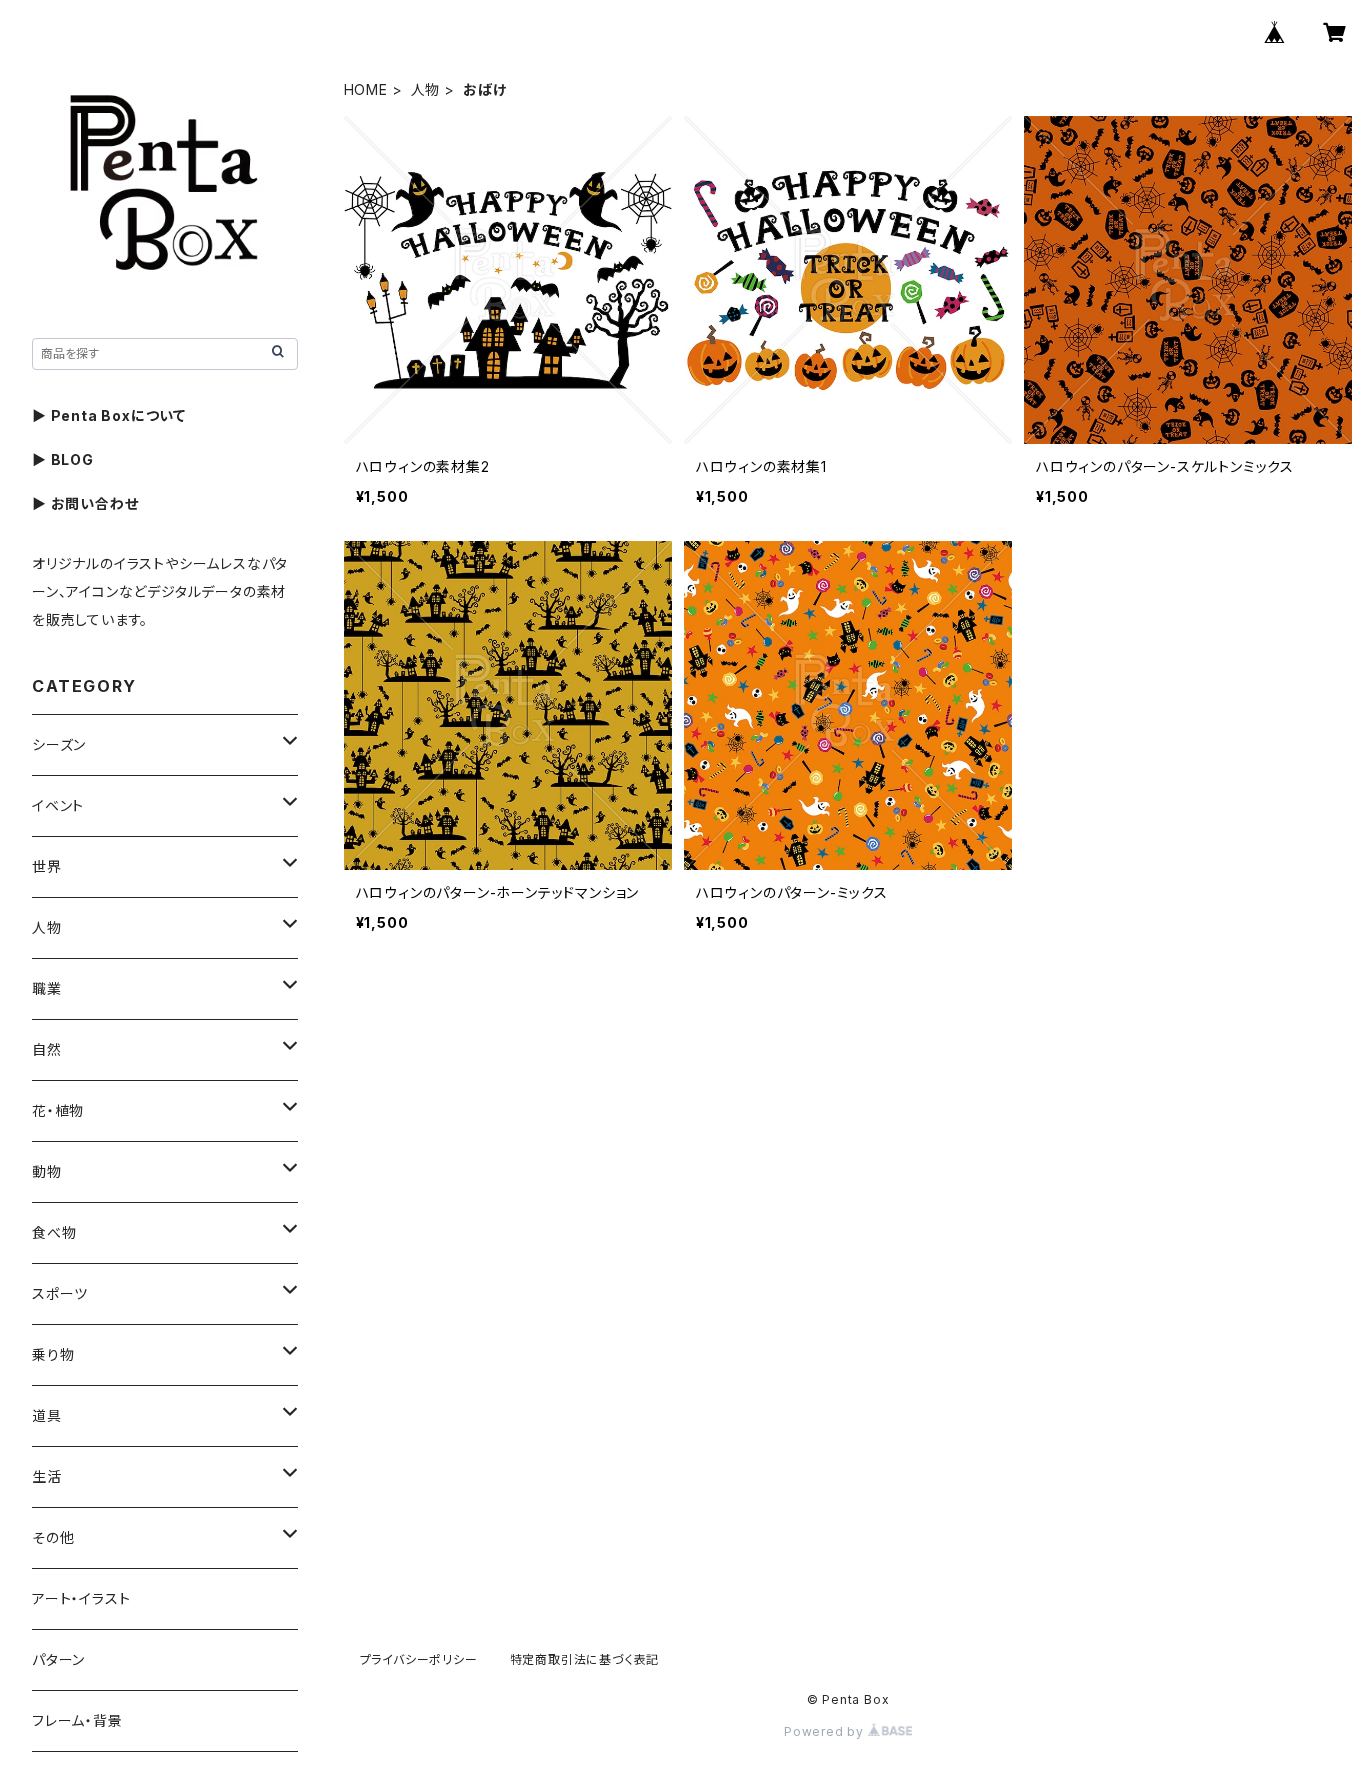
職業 (47, 988)
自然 (47, 1049)
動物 (47, 1171)
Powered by (826, 1731)
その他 (53, 1537)
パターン (58, 1659)
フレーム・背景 (77, 1720)
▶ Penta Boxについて (109, 415)
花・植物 (58, 1110)
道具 (47, 1415)
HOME (366, 89)
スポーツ (60, 1293)
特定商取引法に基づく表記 (585, 1659)
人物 (426, 89)
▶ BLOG (63, 459)
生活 (47, 1476)
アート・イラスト (81, 1598)
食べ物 (54, 1232)
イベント (58, 805)
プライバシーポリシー (419, 1659)
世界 (47, 866)
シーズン (59, 744)
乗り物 (53, 1354)
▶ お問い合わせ (85, 503)
